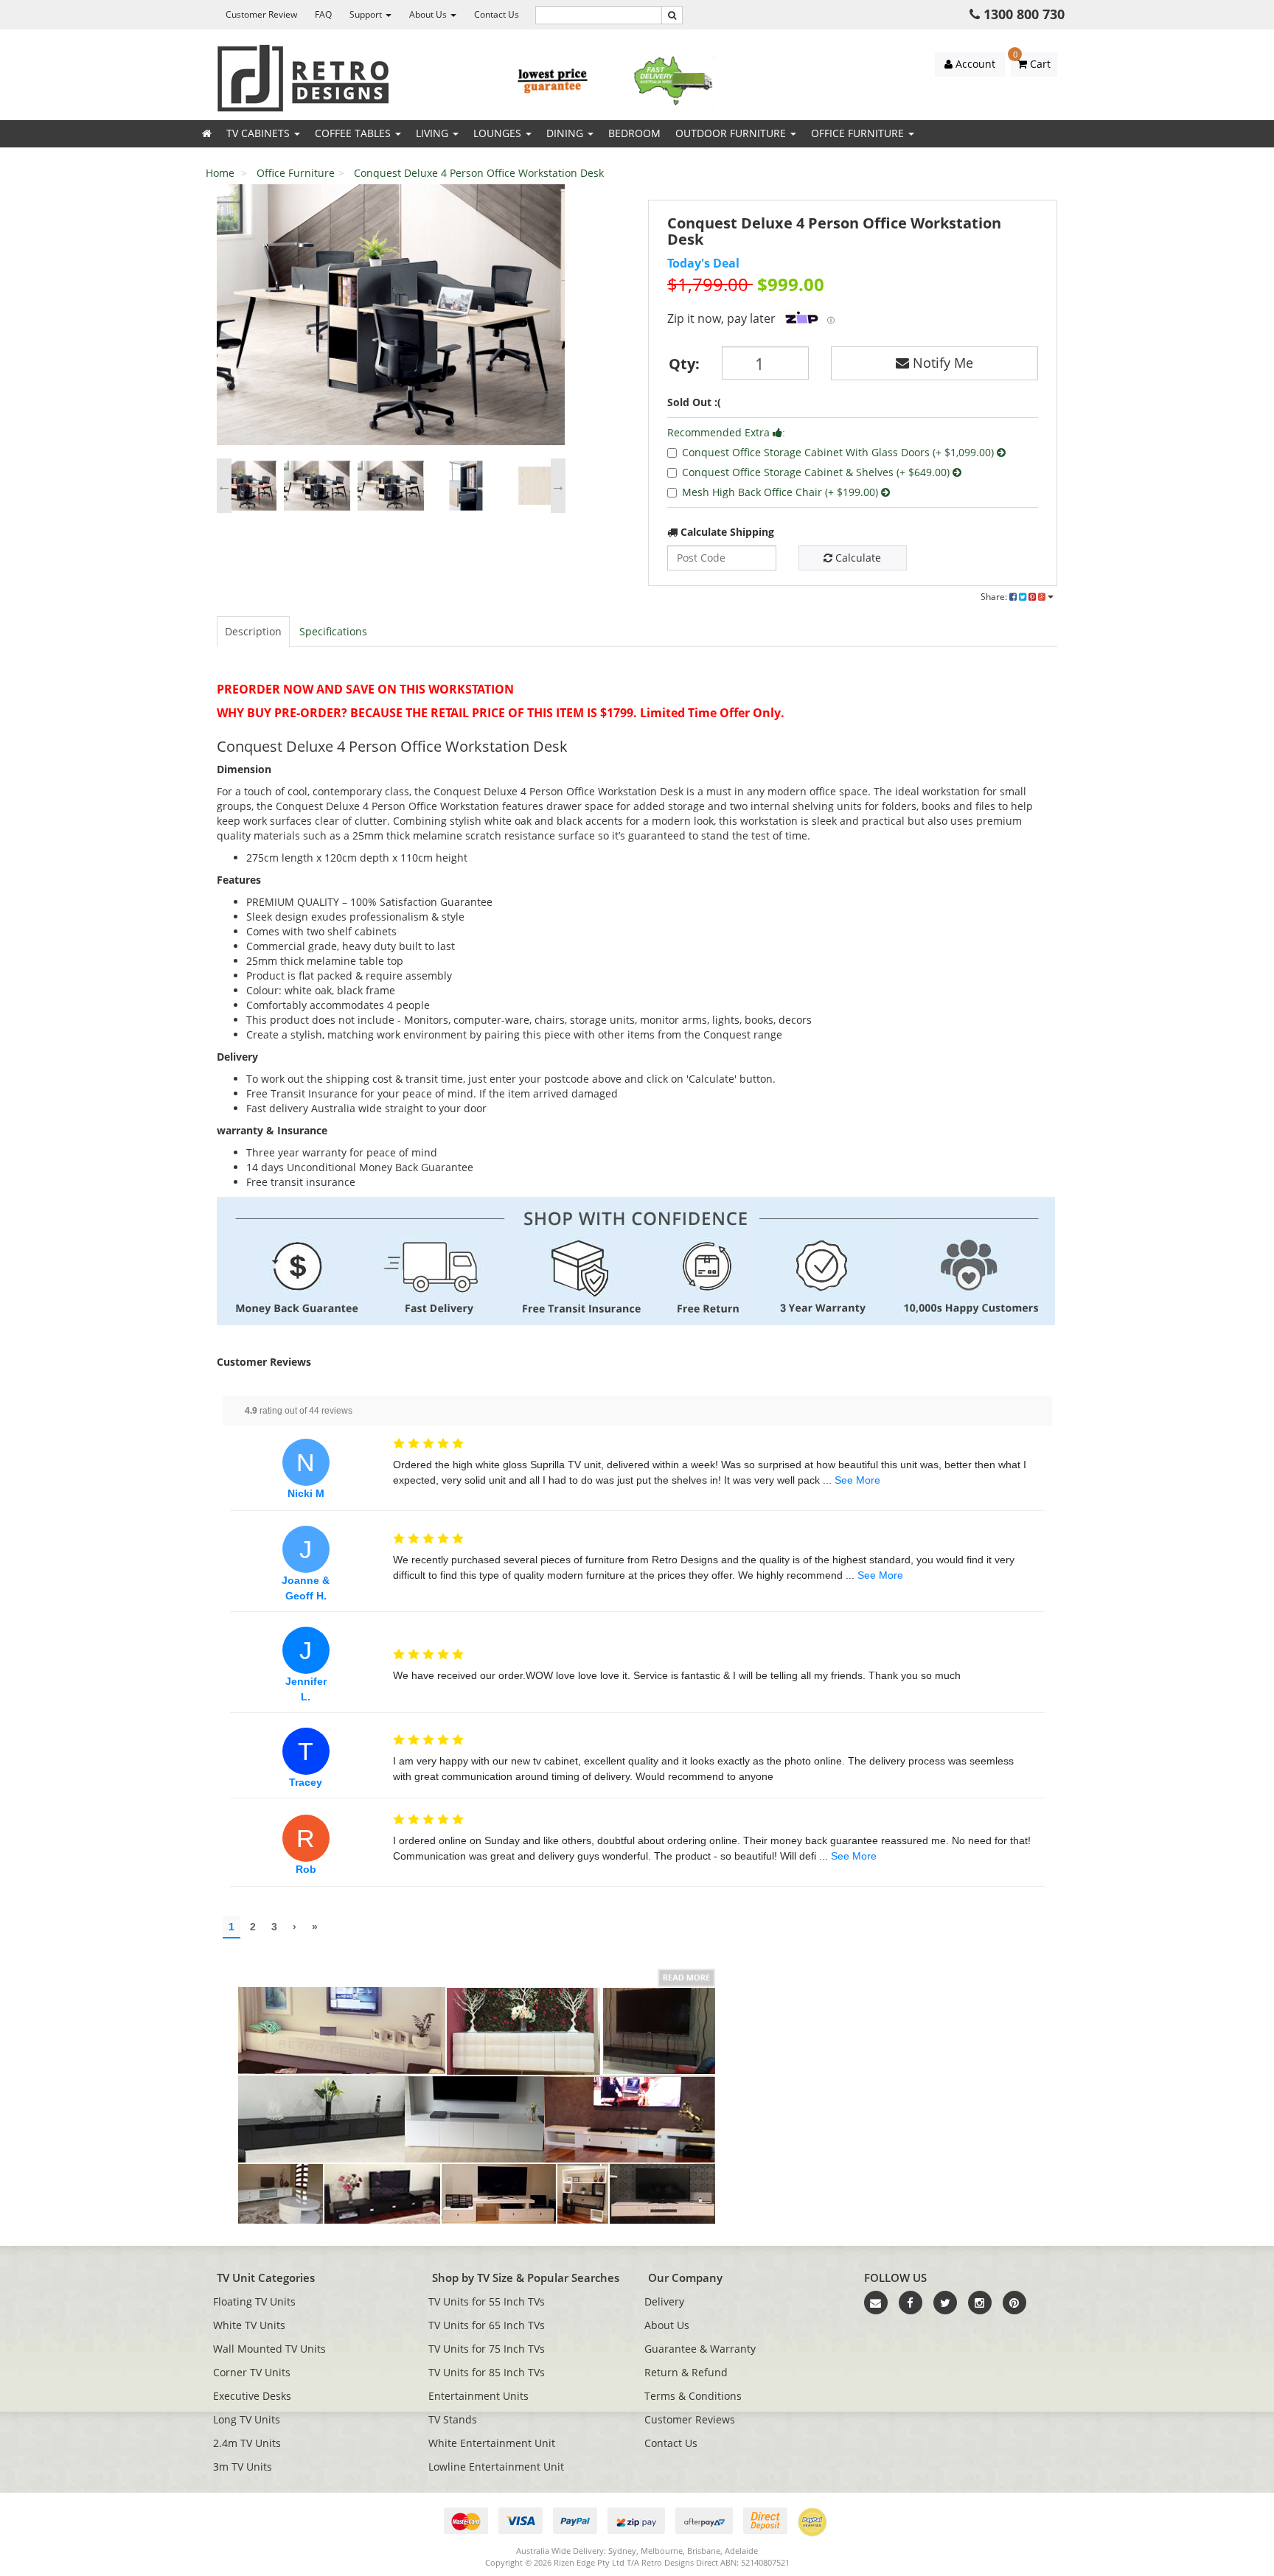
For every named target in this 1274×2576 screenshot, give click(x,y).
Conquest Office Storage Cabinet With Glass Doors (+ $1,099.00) (839, 452)
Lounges (499, 133)
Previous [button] (224, 486)
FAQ (323, 14)
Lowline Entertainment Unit (496, 2467)
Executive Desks (252, 2396)
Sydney (622, 2551)
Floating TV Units (254, 2301)
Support (367, 14)
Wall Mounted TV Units (269, 2349)
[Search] (672, 15)
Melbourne (662, 2551)
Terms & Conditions (693, 2396)
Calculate (857, 558)
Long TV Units (247, 2419)
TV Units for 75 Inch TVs (487, 2349)
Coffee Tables (354, 133)
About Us (429, 14)
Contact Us (497, 14)
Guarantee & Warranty (700, 2349)
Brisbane (704, 2551)
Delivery (664, 2301)
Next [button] (558, 486)
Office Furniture (859, 133)
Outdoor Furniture (732, 133)
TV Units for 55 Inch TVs (487, 2301)
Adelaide (741, 2551)
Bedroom (634, 133)
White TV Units (249, 2325)
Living (434, 133)
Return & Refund (686, 2372)
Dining (566, 133)
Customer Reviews (690, 2419)
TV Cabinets (260, 133)
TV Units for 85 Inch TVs (487, 2372)
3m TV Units (243, 2467)
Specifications (333, 631)
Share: (995, 597)
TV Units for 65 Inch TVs (487, 2325)
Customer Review (261, 14)
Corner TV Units (252, 2372)
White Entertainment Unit (492, 2443)
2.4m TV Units (247, 2443)
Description (253, 631)
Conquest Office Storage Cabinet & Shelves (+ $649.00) (817, 472)
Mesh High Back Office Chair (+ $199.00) (782, 492)
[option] (391, 318)
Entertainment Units (478, 2396)
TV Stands (453, 2419)
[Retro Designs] (303, 77)
